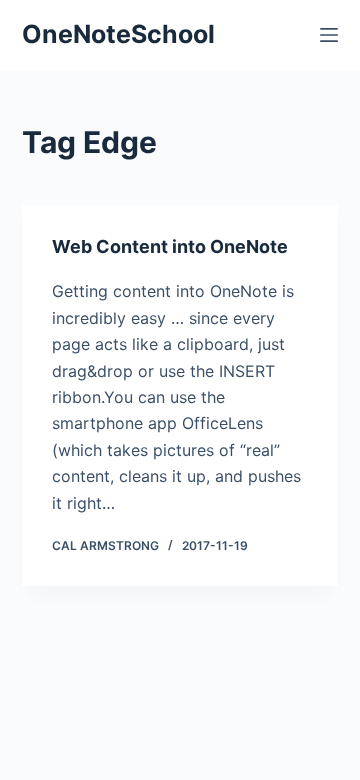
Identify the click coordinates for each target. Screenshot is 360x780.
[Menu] (329, 35)
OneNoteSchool (118, 34)
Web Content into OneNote (170, 246)
